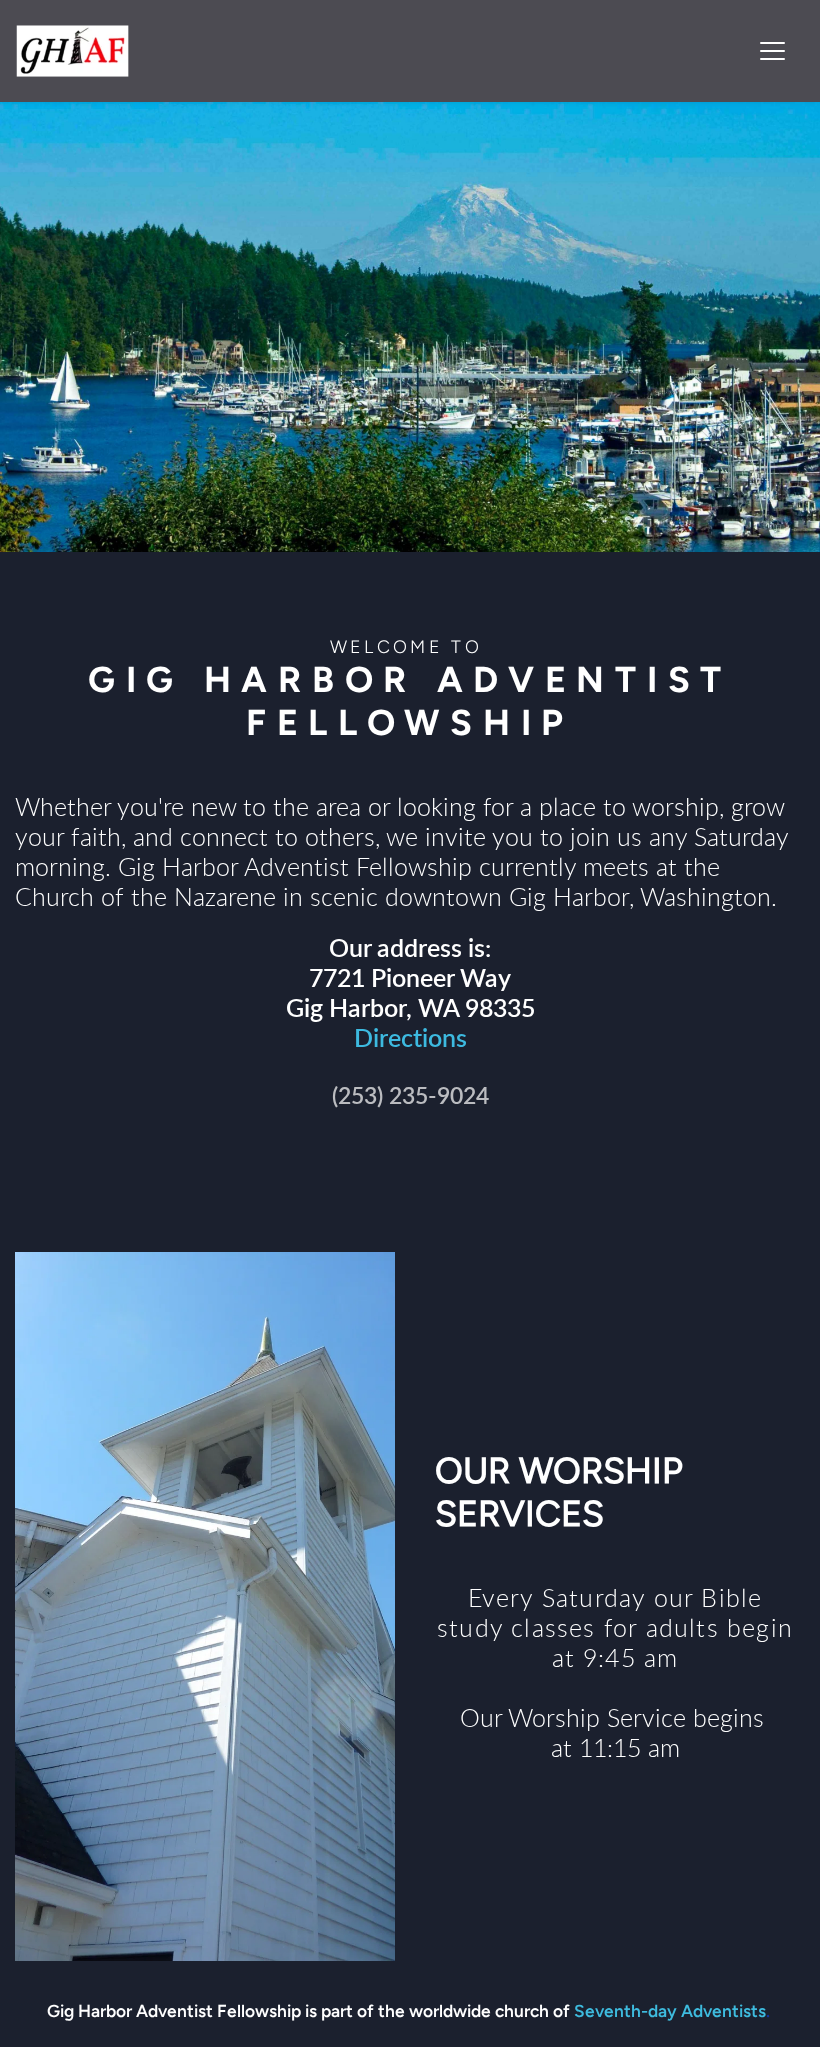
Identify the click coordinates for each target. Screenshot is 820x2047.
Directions (410, 1039)
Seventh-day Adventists (670, 2011)
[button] (772, 50)
